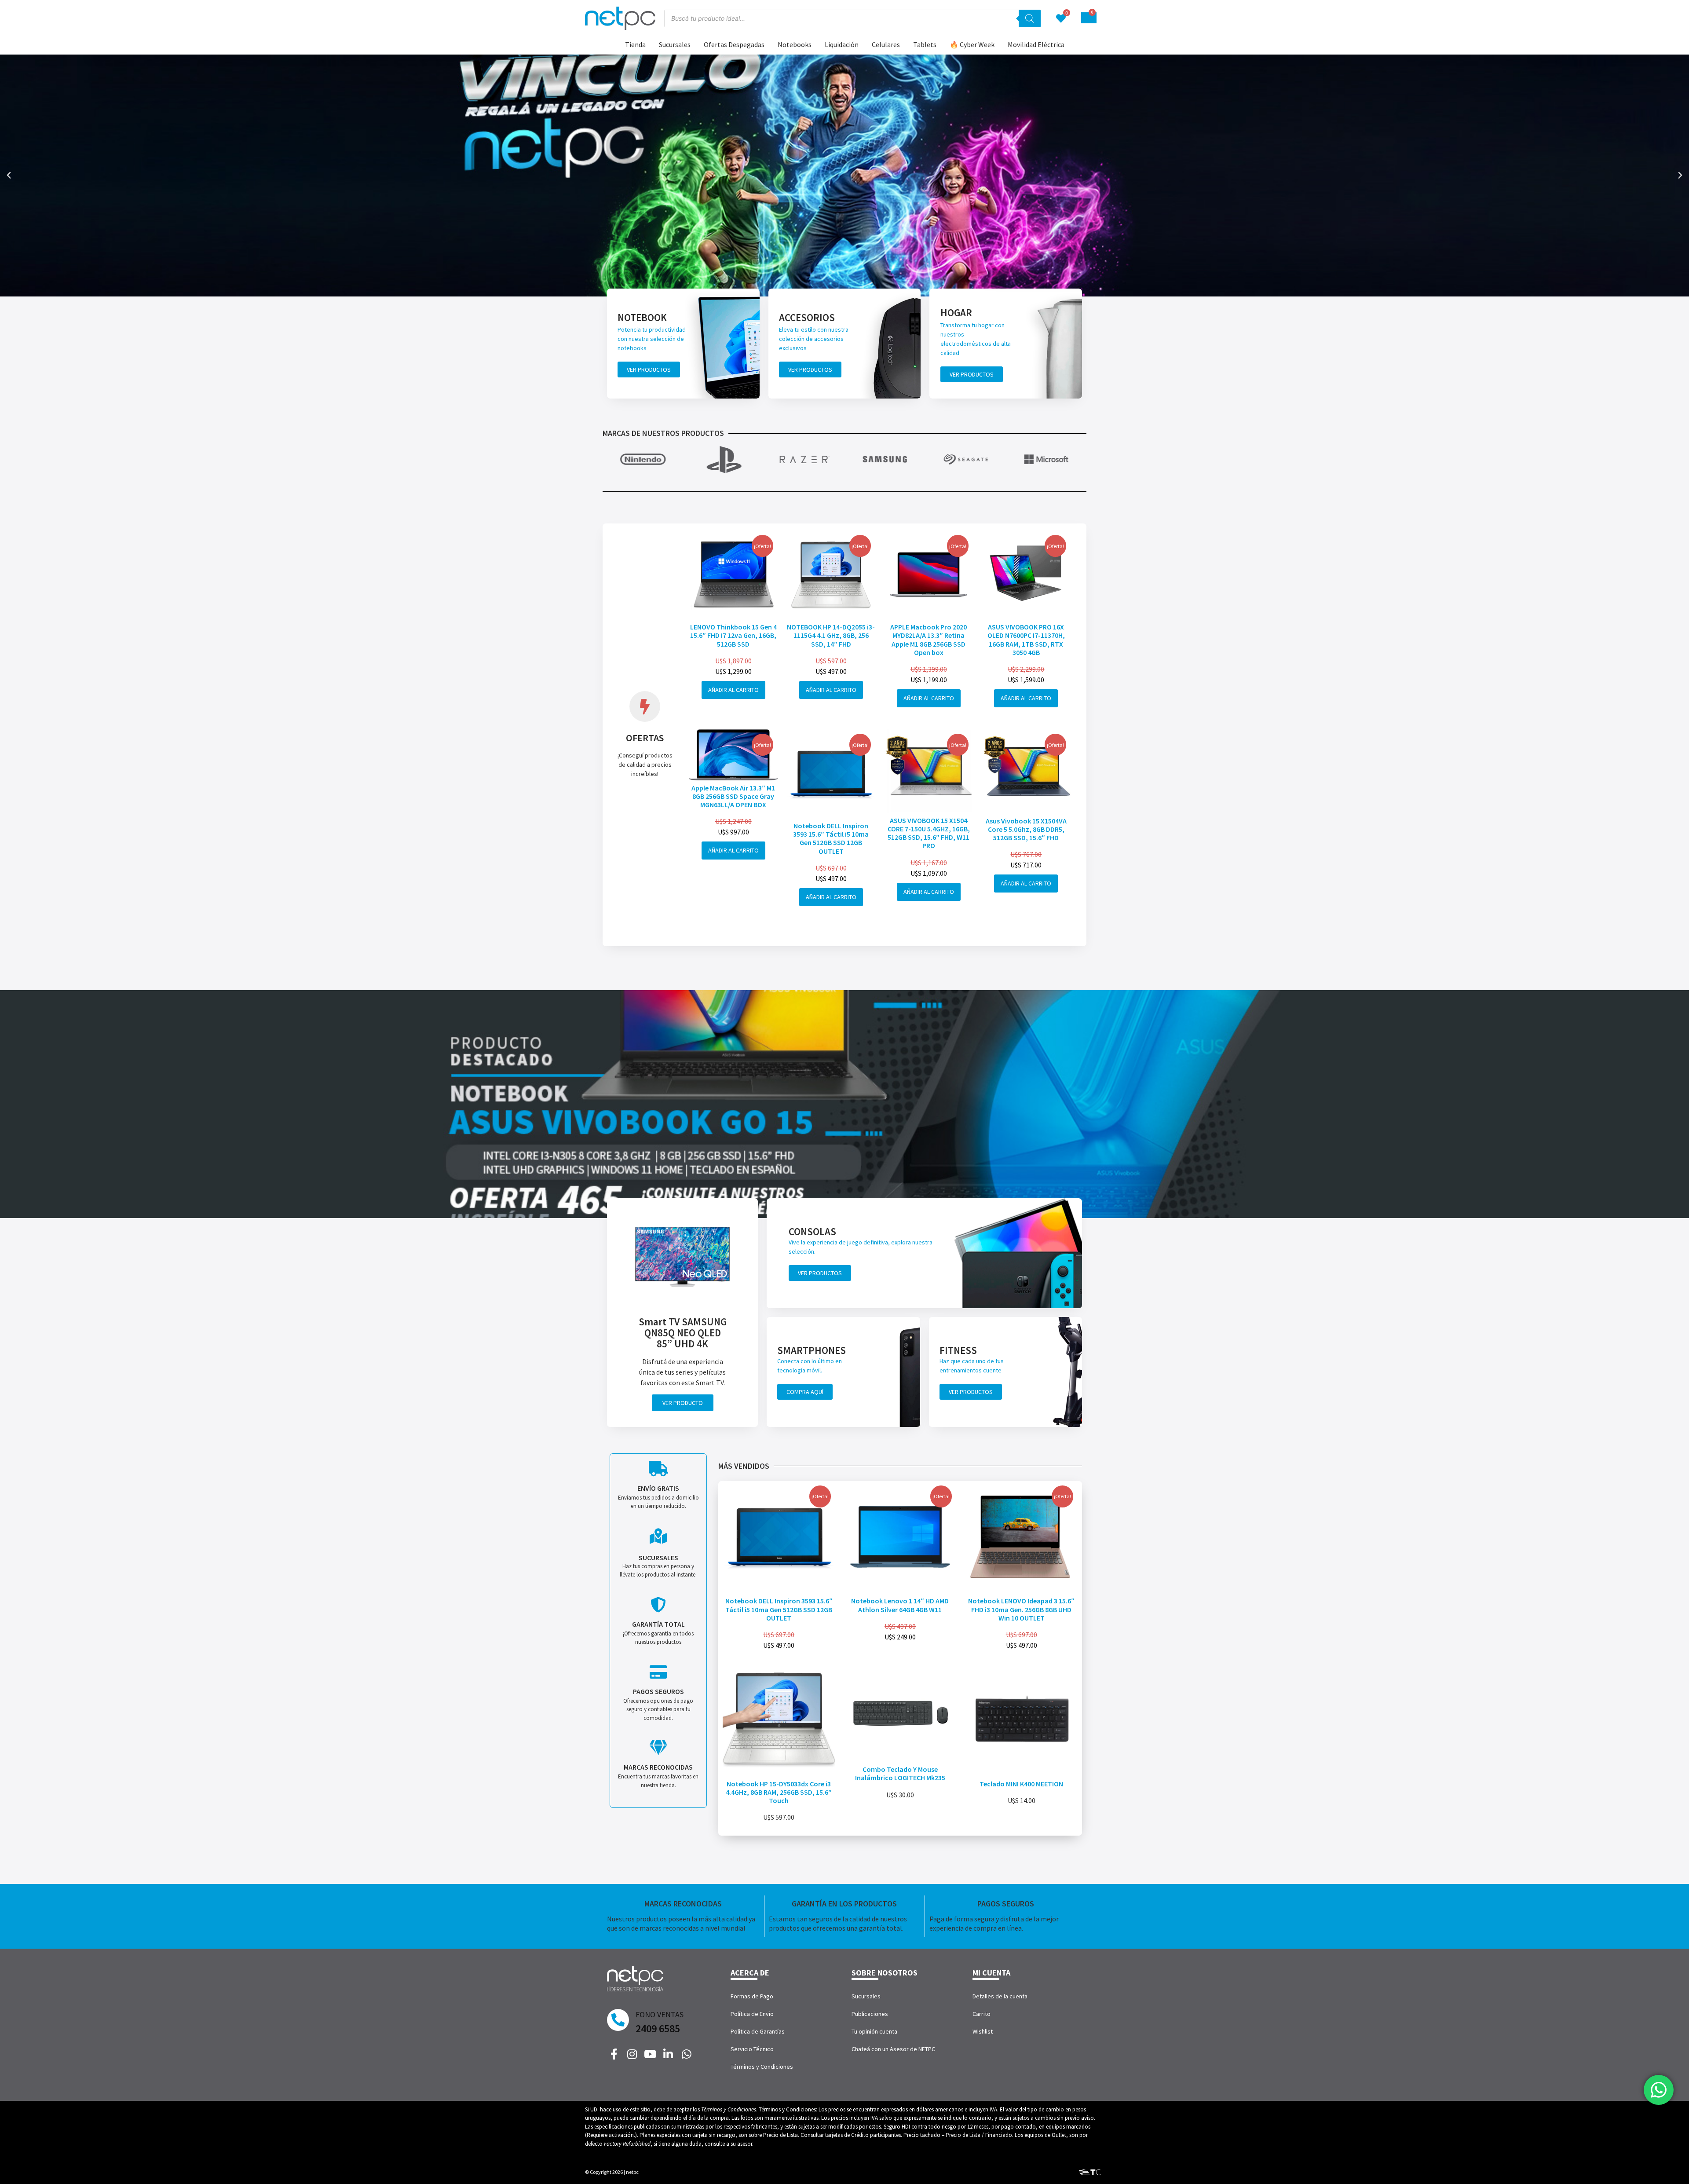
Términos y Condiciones (762, 2067)
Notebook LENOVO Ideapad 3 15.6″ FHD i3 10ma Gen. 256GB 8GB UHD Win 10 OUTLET (1021, 1609)
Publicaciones (870, 2014)
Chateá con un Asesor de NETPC (893, 2049)
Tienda (635, 44)
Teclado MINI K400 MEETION (1021, 1784)
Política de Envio (752, 2014)
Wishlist (983, 2031)
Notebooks (795, 44)
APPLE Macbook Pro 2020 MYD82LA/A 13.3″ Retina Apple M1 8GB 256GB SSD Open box (929, 640)
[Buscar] (1030, 18)
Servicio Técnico (752, 2049)
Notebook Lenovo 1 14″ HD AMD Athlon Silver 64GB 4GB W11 (900, 1605)
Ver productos (649, 369)
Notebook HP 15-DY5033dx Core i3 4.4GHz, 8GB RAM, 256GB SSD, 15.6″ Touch (779, 1792)
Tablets (925, 44)
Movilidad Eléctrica (1036, 44)
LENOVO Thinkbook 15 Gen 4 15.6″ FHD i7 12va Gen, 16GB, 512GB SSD (733, 635)
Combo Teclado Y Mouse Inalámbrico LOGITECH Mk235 (900, 1773)
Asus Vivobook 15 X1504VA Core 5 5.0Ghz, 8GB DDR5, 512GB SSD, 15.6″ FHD (1026, 829)
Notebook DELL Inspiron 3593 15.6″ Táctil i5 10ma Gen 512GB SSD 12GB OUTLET (831, 838)
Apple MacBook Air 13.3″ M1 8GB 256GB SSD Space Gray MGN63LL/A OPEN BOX (733, 796)
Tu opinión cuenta (874, 2031)
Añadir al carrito (733, 690)
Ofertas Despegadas (734, 44)
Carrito (982, 2014)
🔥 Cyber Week (972, 44)
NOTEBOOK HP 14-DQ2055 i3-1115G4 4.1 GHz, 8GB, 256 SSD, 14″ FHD (831, 635)
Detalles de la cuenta (1000, 1996)
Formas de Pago (752, 1996)
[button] (9, 176)
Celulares (886, 44)
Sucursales (675, 44)
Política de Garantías (758, 2031)
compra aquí (805, 1392)
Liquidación (842, 44)
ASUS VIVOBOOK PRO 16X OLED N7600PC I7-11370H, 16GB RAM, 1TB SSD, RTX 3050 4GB (1026, 640)
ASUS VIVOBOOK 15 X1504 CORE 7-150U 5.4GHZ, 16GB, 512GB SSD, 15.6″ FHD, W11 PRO (929, 833)
